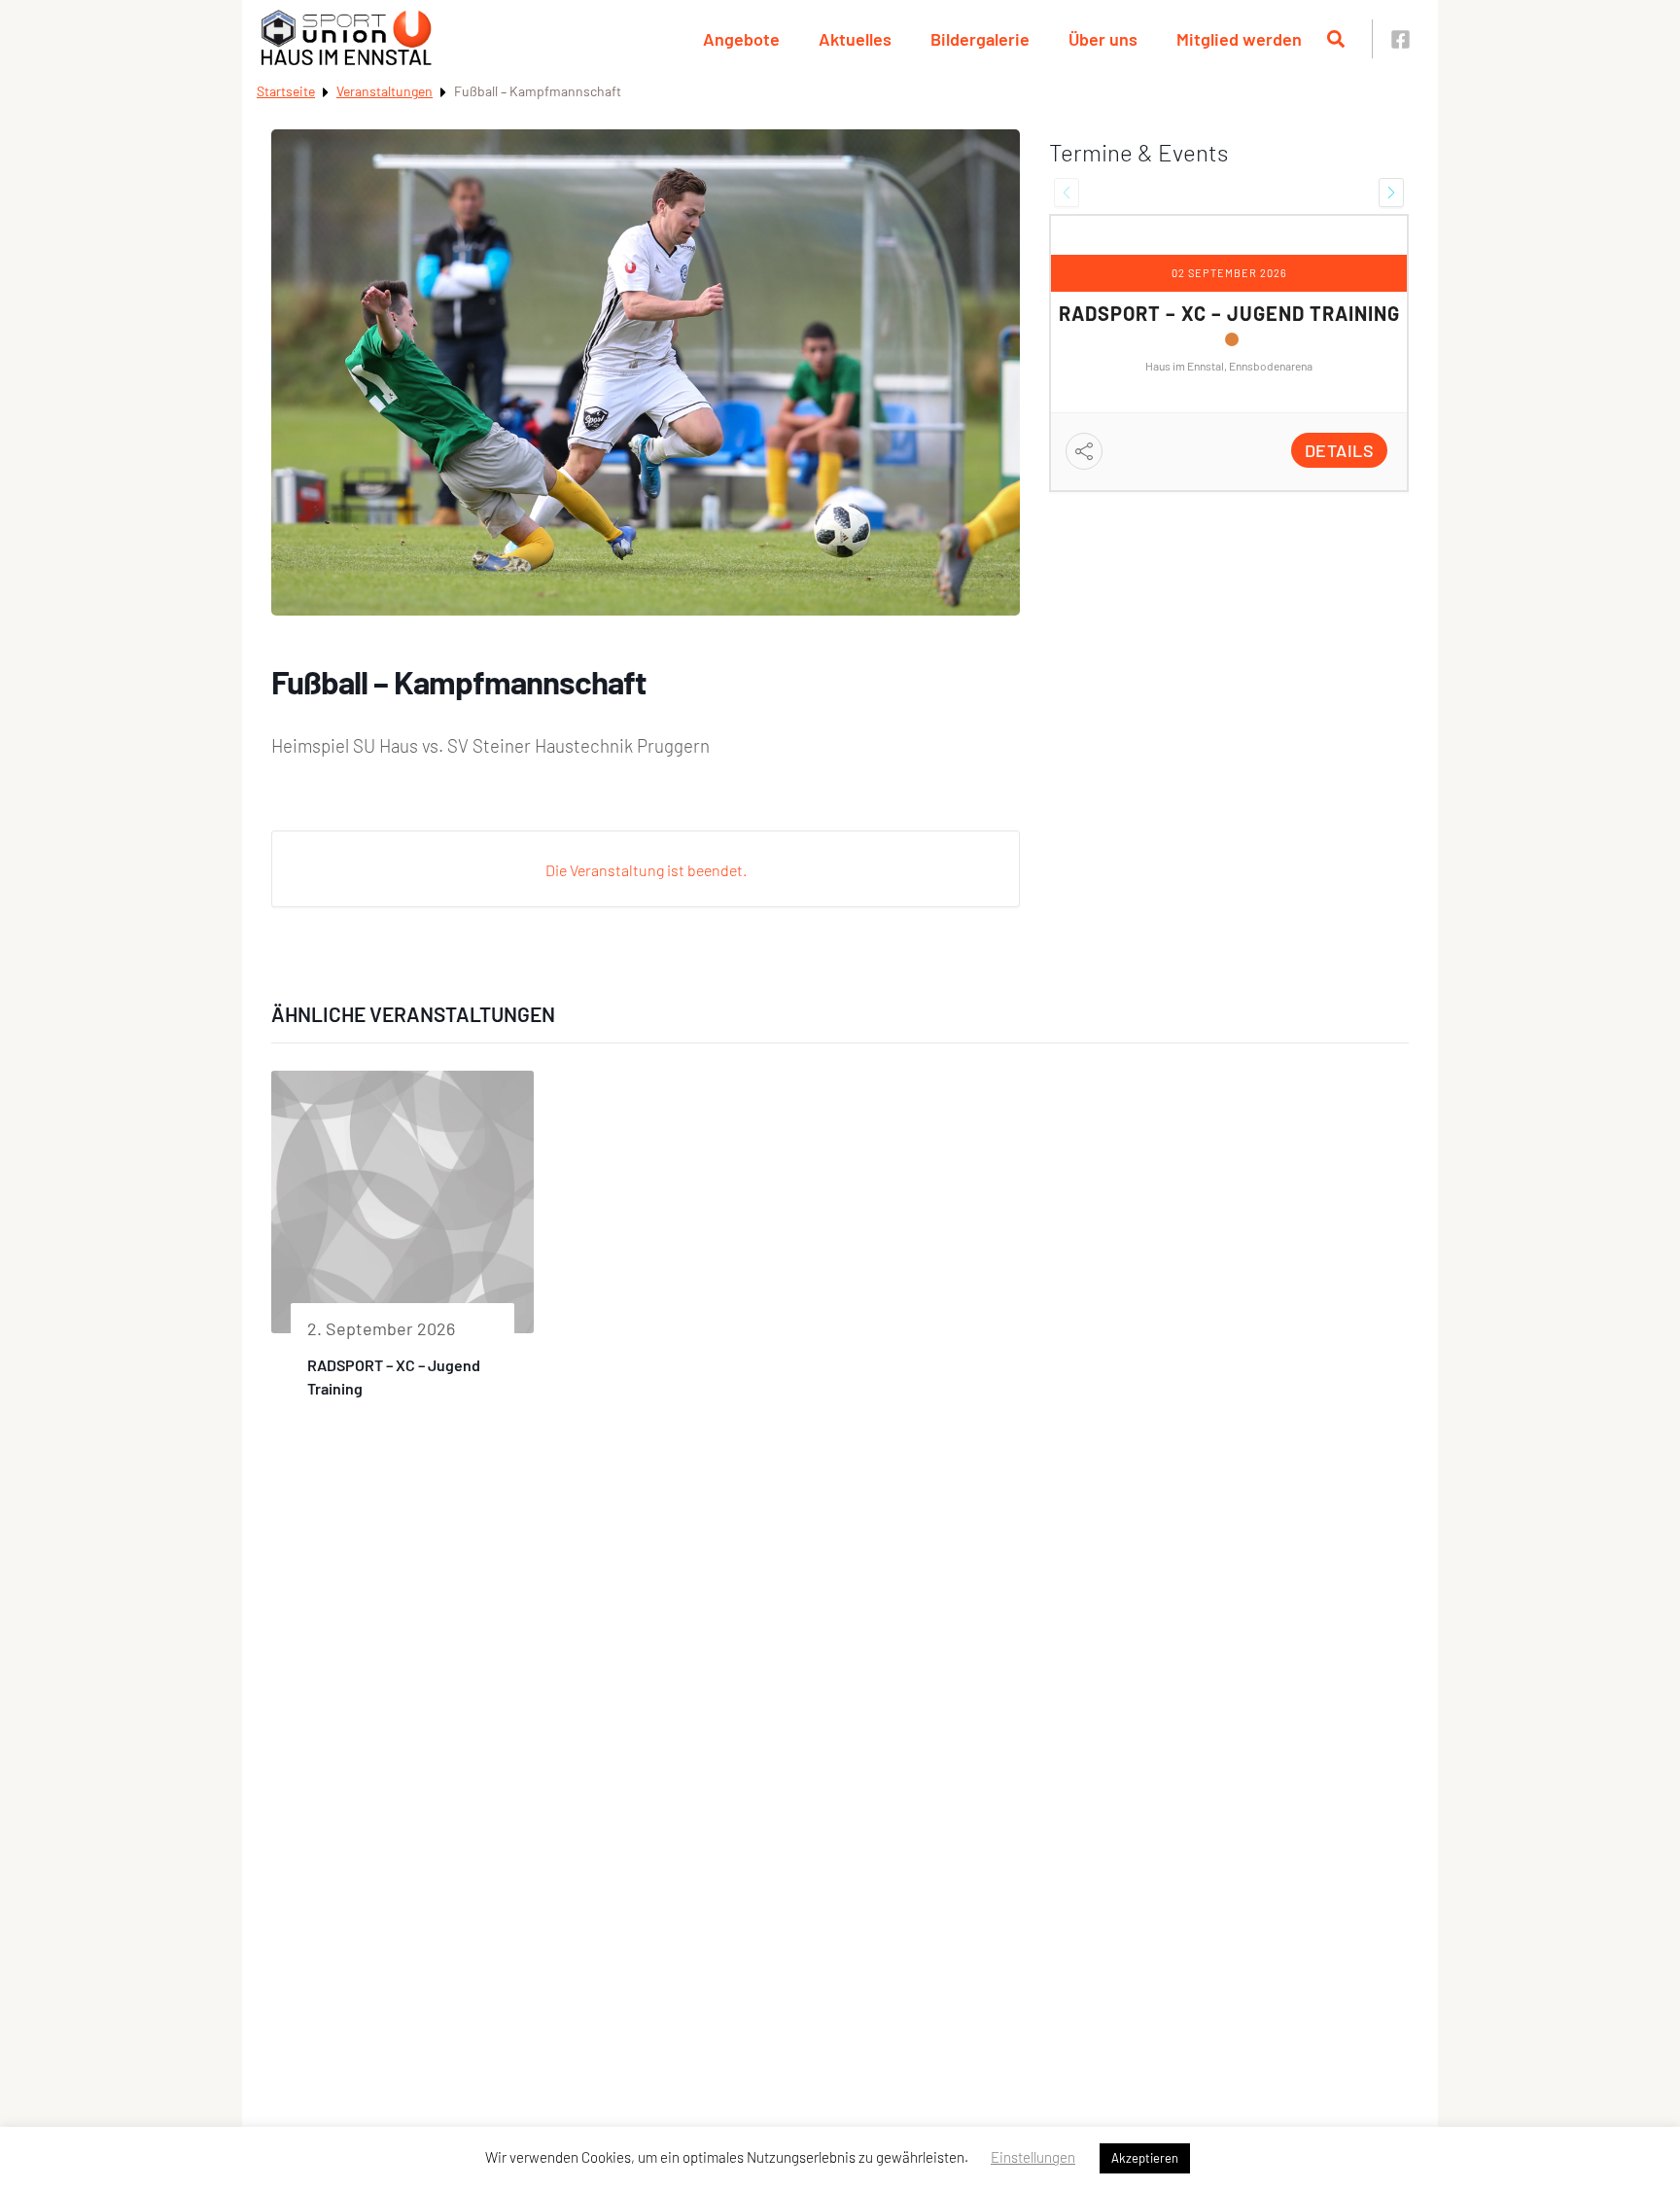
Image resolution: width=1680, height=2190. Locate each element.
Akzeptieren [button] (1145, 2158)
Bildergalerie (980, 39)
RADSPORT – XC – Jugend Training (1229, 313)
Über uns (1103, 39)
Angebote (741, 39)
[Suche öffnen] (1336, 39)
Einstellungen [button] (1033, 2157)
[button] (1067, 193)
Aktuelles (855, 39)
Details (1340, 450)
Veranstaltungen (385, 91)
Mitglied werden (1239, 39)
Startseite (286, 91)
